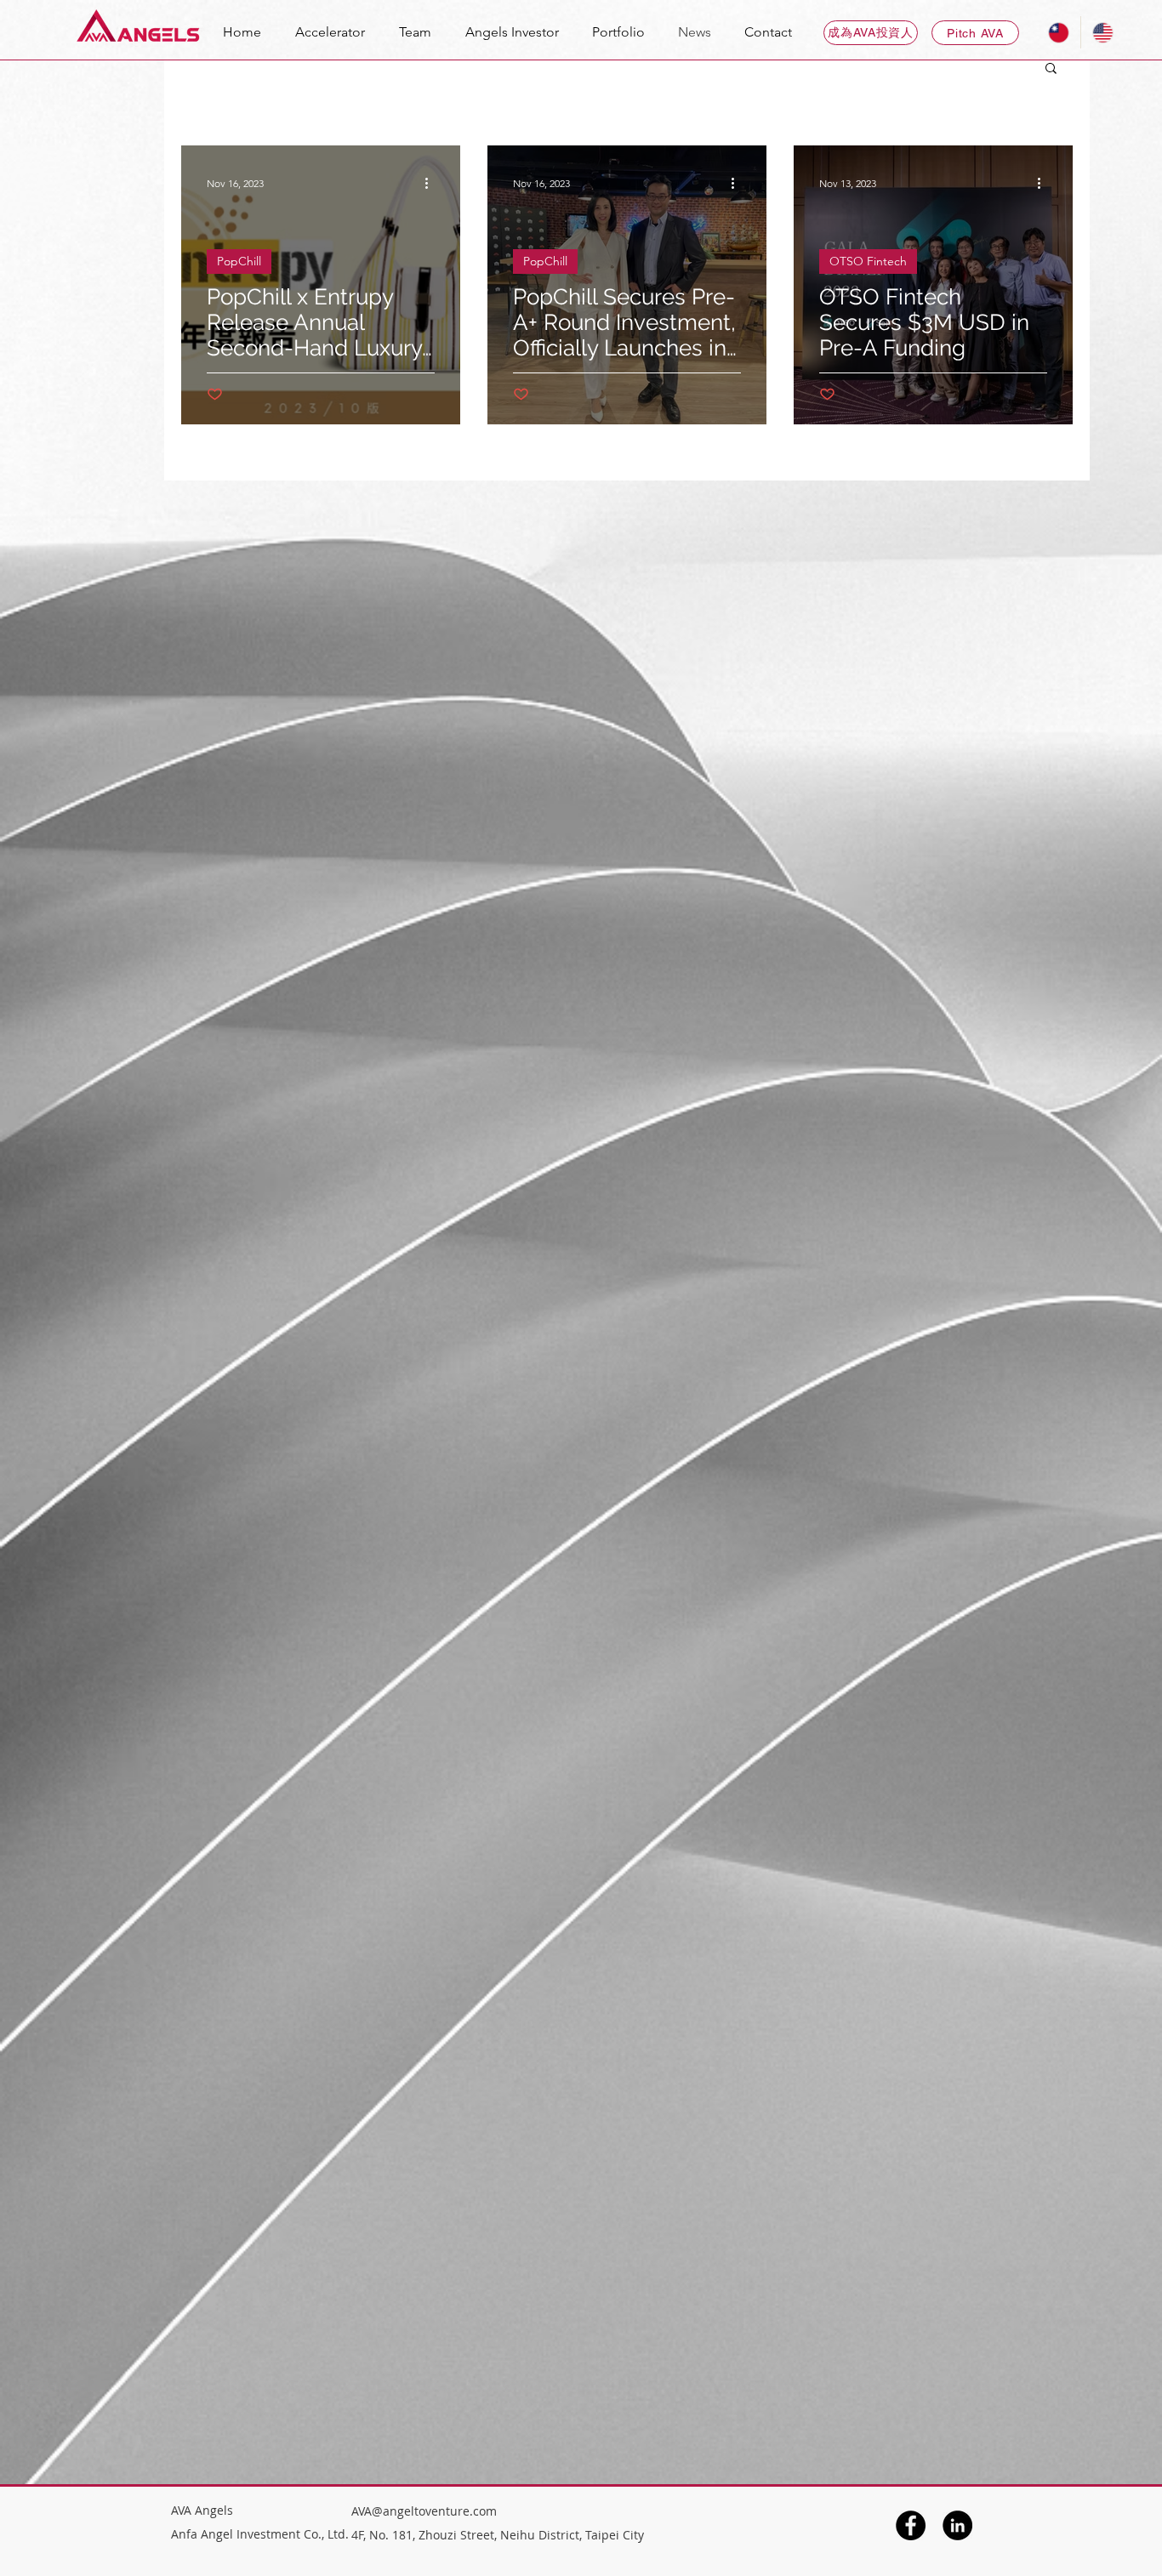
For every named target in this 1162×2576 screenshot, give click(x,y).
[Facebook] (911, 2525)
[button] (1051, 69)
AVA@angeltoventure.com (424, 2511)
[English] (1102, 32)
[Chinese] (1059, 32)
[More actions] (432, 183)
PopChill (239, 261)
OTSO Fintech (868, 261)
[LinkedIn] (957, 2525)
